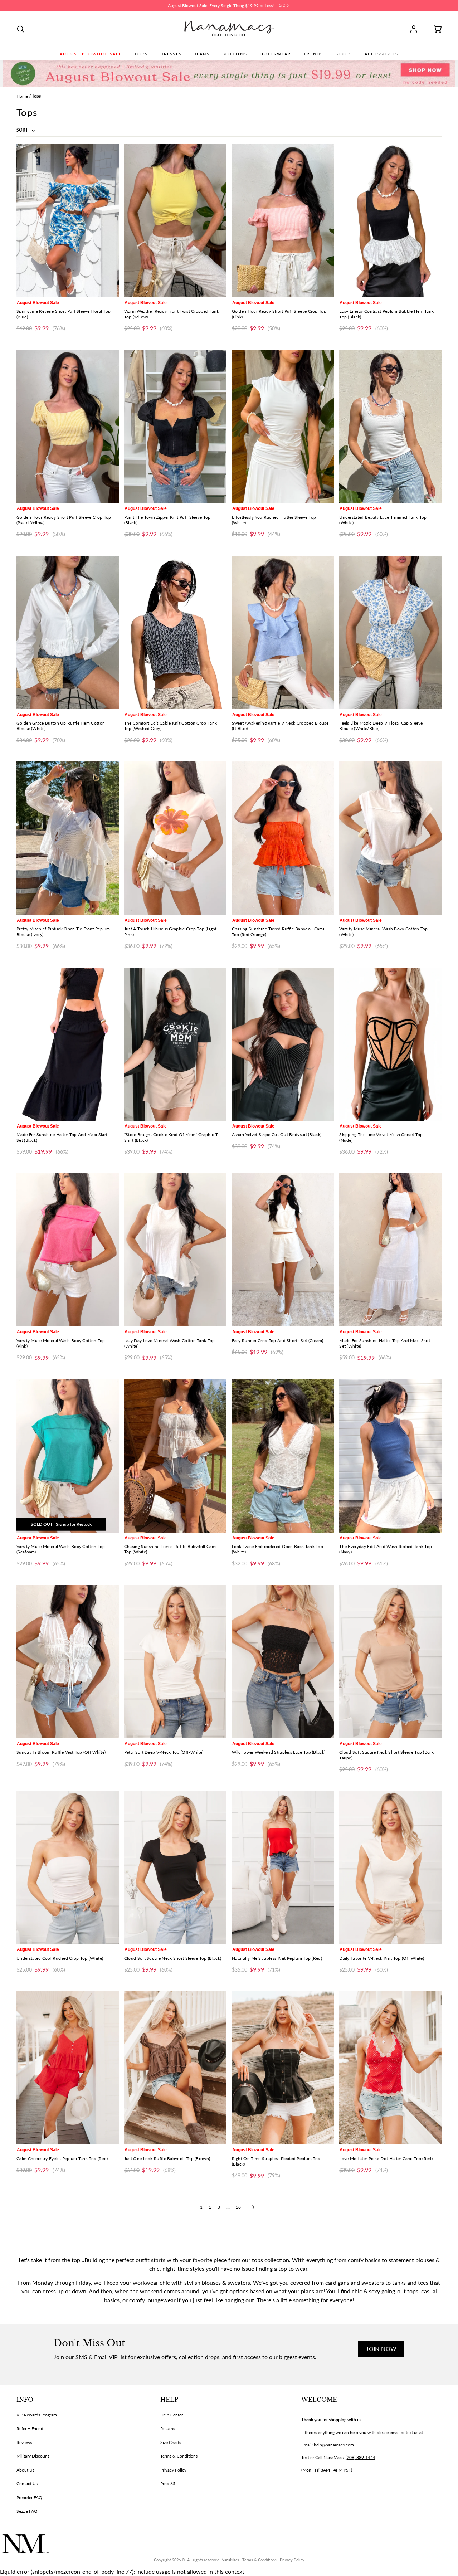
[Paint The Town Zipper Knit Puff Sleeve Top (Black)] (175, 427)
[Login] (416, 29)
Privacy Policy (173, 2470)
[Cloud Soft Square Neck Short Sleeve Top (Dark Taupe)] (390, 1662)
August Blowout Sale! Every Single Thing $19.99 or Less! (221, 6)
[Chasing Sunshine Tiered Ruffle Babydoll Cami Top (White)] (175, 1456)
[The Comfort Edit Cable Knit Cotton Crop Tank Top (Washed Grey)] (175, 632)
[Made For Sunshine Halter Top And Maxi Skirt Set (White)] (390, 1250)
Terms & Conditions (179, 2456)
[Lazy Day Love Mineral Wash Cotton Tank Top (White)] (175, 1250)
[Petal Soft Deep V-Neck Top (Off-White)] (175, 1662)
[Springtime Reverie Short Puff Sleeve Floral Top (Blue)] (68, 221)
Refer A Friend (30, 2428)
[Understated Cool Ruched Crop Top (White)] (68, 1868)
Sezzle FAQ (27, 2511)
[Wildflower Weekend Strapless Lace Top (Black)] (283, 1662)
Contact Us (27, 2484)
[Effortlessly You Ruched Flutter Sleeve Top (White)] (283, 427)
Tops (141, 54)
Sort (23, 130)
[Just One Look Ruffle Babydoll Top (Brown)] (175, 2068)
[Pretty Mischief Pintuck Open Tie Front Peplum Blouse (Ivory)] (68, 838)
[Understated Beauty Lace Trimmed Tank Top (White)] (390, 427)
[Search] (20, 29)
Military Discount (33, 2456)
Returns (168, 2428)
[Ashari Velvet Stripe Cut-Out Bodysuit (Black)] (283, 1044)
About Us (25, 2470)
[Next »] (253, 2207)
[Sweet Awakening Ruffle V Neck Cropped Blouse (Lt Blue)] (283, 632)
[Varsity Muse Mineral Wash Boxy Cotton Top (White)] (390, 838)
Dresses (171, 54)
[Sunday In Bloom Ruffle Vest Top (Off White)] (68, 1662)
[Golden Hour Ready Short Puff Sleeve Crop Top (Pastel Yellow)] (68, 427)
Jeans (202, 54)
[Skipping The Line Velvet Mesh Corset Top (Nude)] (390, 1044)
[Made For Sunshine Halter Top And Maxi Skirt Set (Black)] (68, 1044)
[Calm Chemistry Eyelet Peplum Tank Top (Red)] (68, 2068)
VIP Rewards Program (37, 2415)
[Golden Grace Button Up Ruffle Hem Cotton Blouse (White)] (68, 632)
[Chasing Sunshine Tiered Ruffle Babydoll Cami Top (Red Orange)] (283, 838)
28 (238, 2207)
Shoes (344, 54)
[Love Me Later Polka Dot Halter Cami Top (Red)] (390, 2068)
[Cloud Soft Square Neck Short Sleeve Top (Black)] (175, 1868)
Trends (313, 54)
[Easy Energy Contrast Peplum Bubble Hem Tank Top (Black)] (390, 221)
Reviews (24, 2442)
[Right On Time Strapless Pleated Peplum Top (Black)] (283, 2068)
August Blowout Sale (91, 54)
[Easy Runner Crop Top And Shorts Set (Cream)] (283, 1250)
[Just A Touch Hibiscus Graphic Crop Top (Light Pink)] (175, 838)
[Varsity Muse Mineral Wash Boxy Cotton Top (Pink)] (68, 1250)
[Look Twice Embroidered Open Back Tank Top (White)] (283, 1456)
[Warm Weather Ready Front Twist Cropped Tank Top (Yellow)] (175, 221)
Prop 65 (168, 2484)
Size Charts (171, 2442)
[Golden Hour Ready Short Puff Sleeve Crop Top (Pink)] (283, 221)
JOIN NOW (381, 2349)
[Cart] (435, 29)
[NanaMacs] (229, 29)
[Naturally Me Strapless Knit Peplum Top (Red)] (283, 1868)
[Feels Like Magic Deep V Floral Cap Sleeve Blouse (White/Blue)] (390, 632)
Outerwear (275, 54)
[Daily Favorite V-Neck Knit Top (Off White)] (390, 1868)
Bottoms (235, 54)
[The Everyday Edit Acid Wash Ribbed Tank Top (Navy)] (390, 1456)
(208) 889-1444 (360, 2457)
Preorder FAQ (29, 2497)
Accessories (381, 54)
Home (22, 96)
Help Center (172, 2415)
